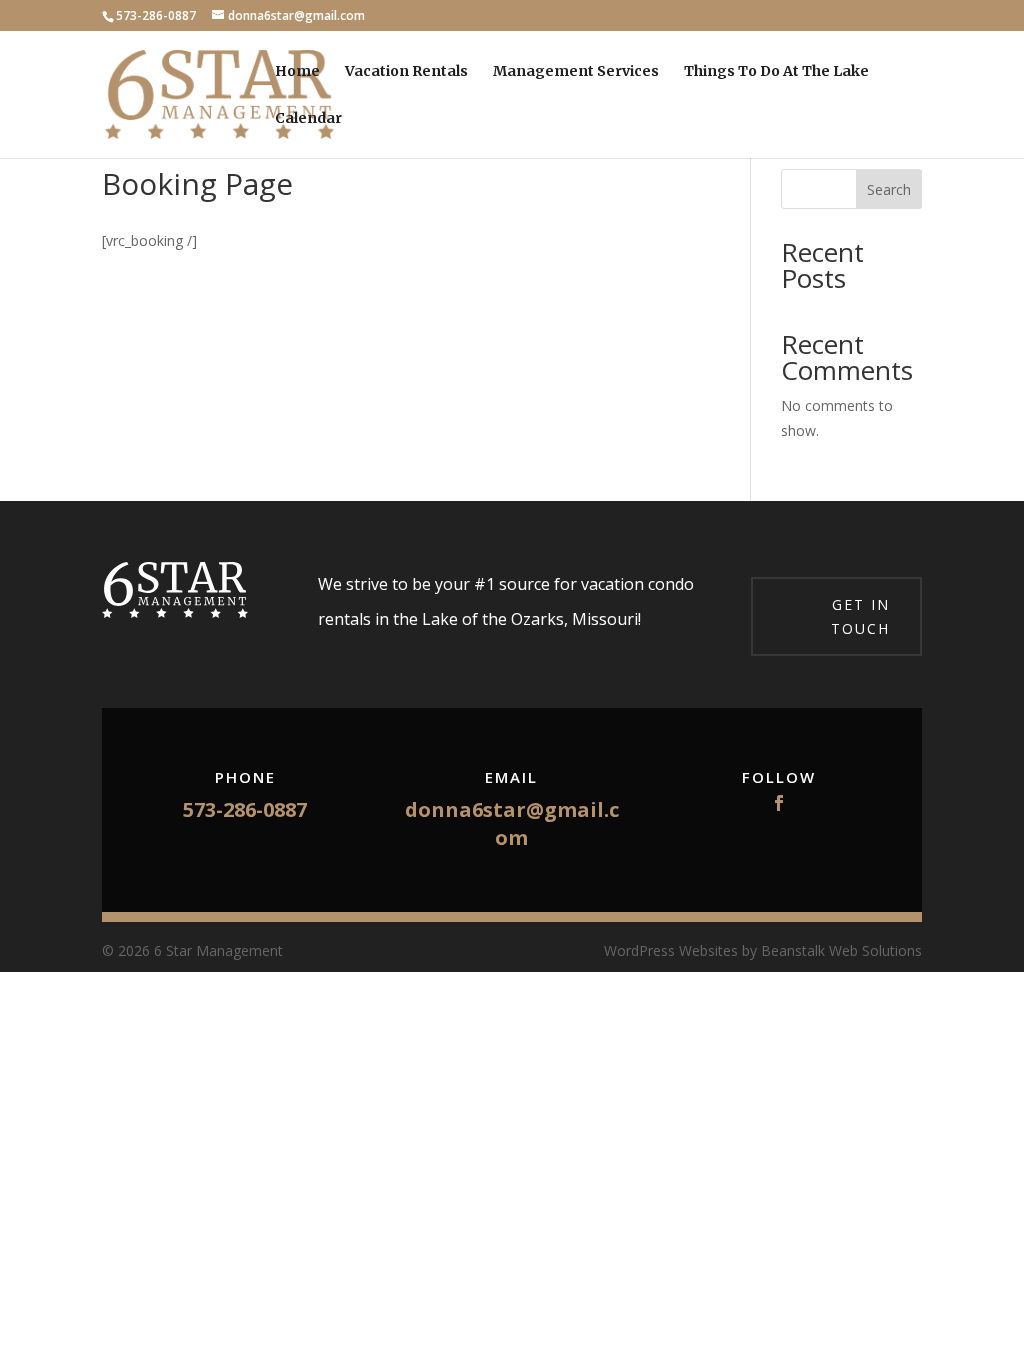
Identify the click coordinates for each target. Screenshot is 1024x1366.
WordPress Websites (671, 950)
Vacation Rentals (406, 72)
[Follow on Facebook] (779, 803)
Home (297, 72)
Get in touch (860, 616)
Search (889, 189)
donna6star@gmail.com (512, 823)
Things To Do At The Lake (776, 72)
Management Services (576, 72)
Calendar (308, 119)
